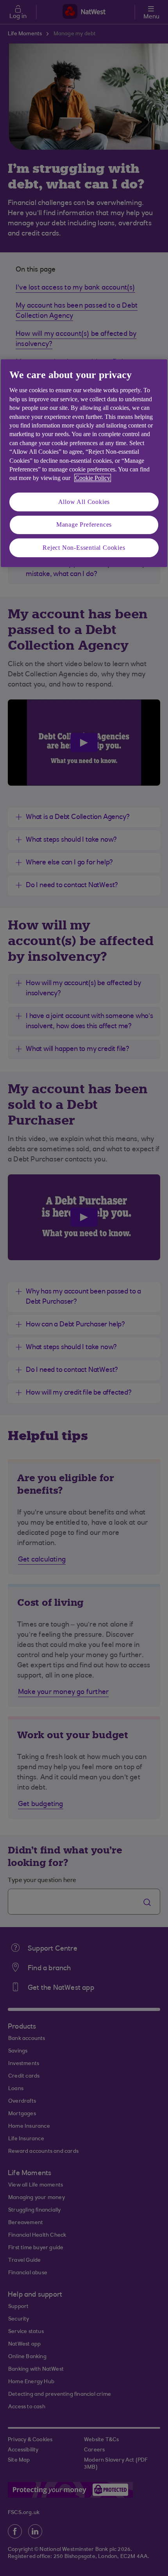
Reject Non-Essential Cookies (84, 548)
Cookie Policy (93, 478)
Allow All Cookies (84, 502)
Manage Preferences (84, 524)
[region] (84, 463)
